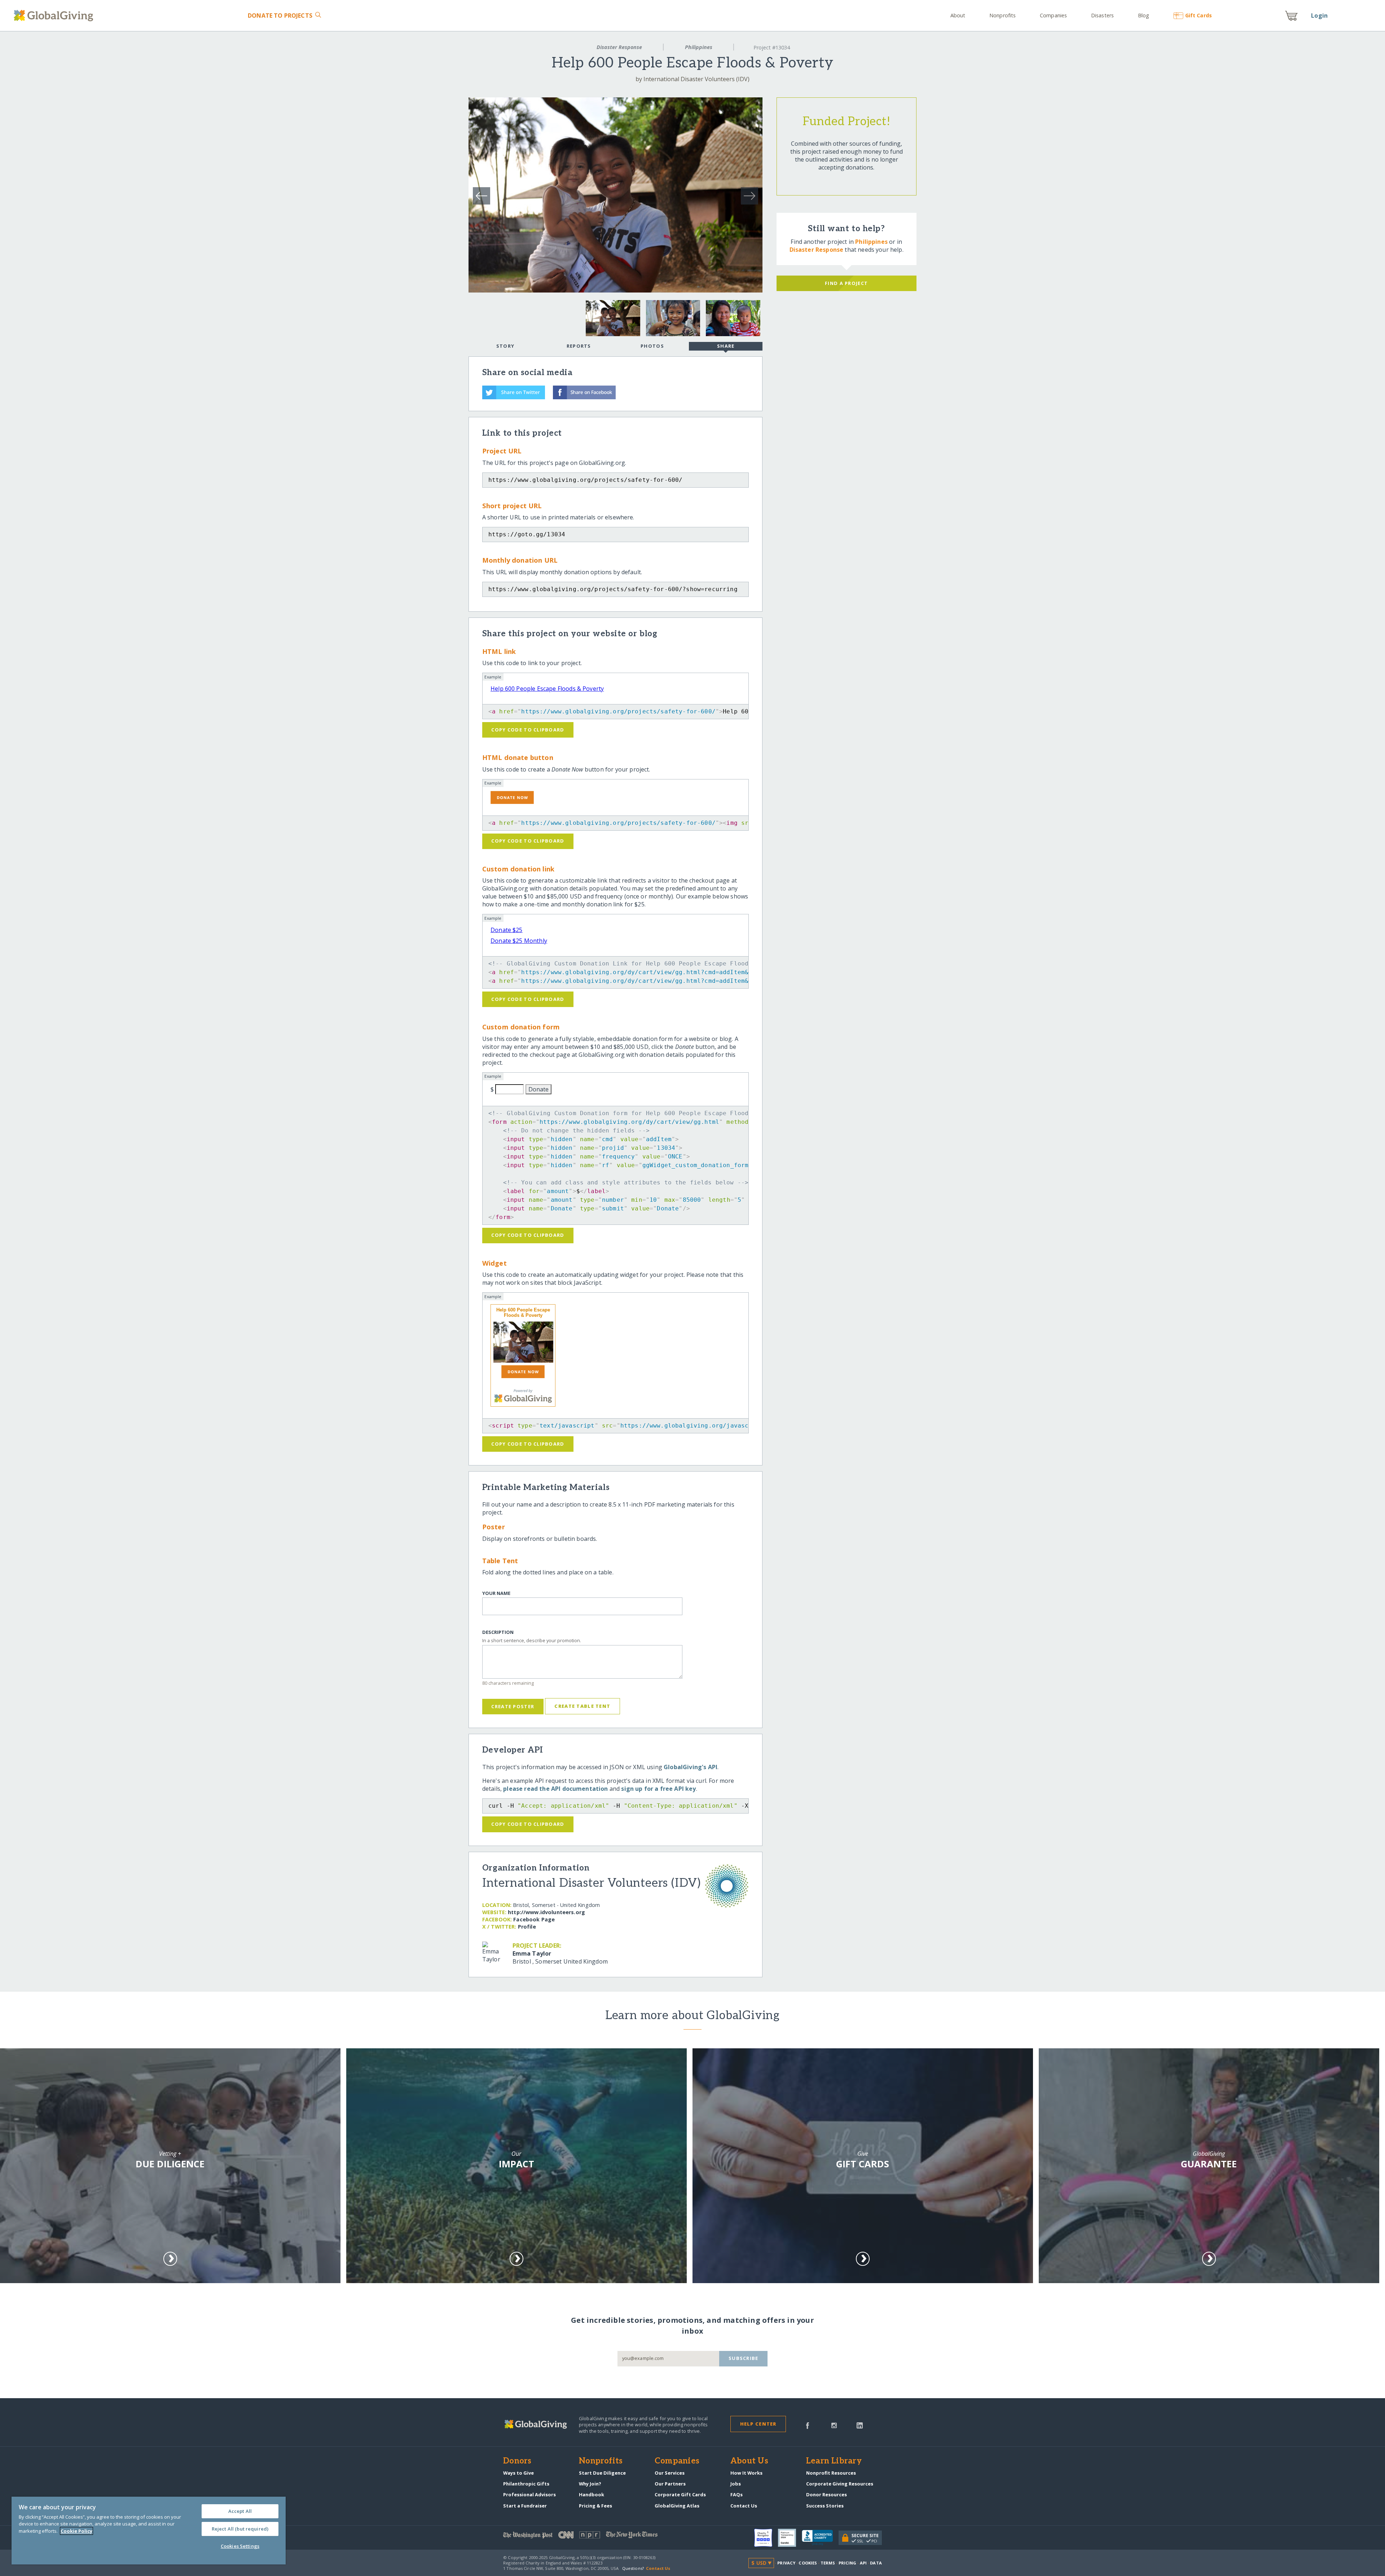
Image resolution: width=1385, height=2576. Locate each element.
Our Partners (670, 2484)
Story (505, 346)
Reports (579, 346)
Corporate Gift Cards (680, 2494)
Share (726, 346)
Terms (828, 2563)
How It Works (746, 2473)
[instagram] (834, 2425)
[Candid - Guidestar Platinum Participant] (790, 2538)
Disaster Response (619, 47)
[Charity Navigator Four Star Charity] (766, 2538)
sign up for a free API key (658, 1789)
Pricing (848, 2563)
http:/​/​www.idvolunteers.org (546, 1912)
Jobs (736, 2484)
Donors (517, 2461)
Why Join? (590, 2484)
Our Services (670, 2473)
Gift (1198, 15)
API (863, 2563)
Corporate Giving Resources (840, 2484)
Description (498, 1632)
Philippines (699, 47)
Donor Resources (826, 2494)
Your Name (496, 1593)
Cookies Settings (240, 2546)
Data (876, 2563)
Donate (280, 16)
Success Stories (825, 2506)
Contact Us (744, 2506)
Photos (652, 346)
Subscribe (744, 2358)
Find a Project (846, 283)
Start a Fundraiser (525, 2506)
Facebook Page (534, 1919)
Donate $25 (507, 930)
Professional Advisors (529, 2494)
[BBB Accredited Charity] (820, 2538)
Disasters (1102, 15)
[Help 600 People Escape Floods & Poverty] (523, 1342)
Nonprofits (1003, 15)
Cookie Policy (76, 2531)
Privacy (786, 2563)
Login (1319, 16)
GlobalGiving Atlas (677, 2506)
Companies (1053, 15)
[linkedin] (860, 2425)
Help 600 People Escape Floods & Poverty (547, 689)
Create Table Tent (582, 1706)
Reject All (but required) (240, 2529)
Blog (1144, 15)
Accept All (240, 2511)
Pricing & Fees (595, 2506)
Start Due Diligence (602, 2473)
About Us (749, 2461)
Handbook (592, 2494)
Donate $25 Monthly (519, 941)
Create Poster (513, 1706)
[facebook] (808, 2425)
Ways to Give (518, 2473)
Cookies (808, 2563)
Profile (527, 1927)
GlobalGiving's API (691, 1767)
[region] (149, 2531)
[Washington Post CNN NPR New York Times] (598, 2537)
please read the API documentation (555, 1789)
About (958, 15)
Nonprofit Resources (831, 2473)
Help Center (758, 2424)
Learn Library (834, 2461)
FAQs (737, 2494)
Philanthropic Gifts (526, 2484)
